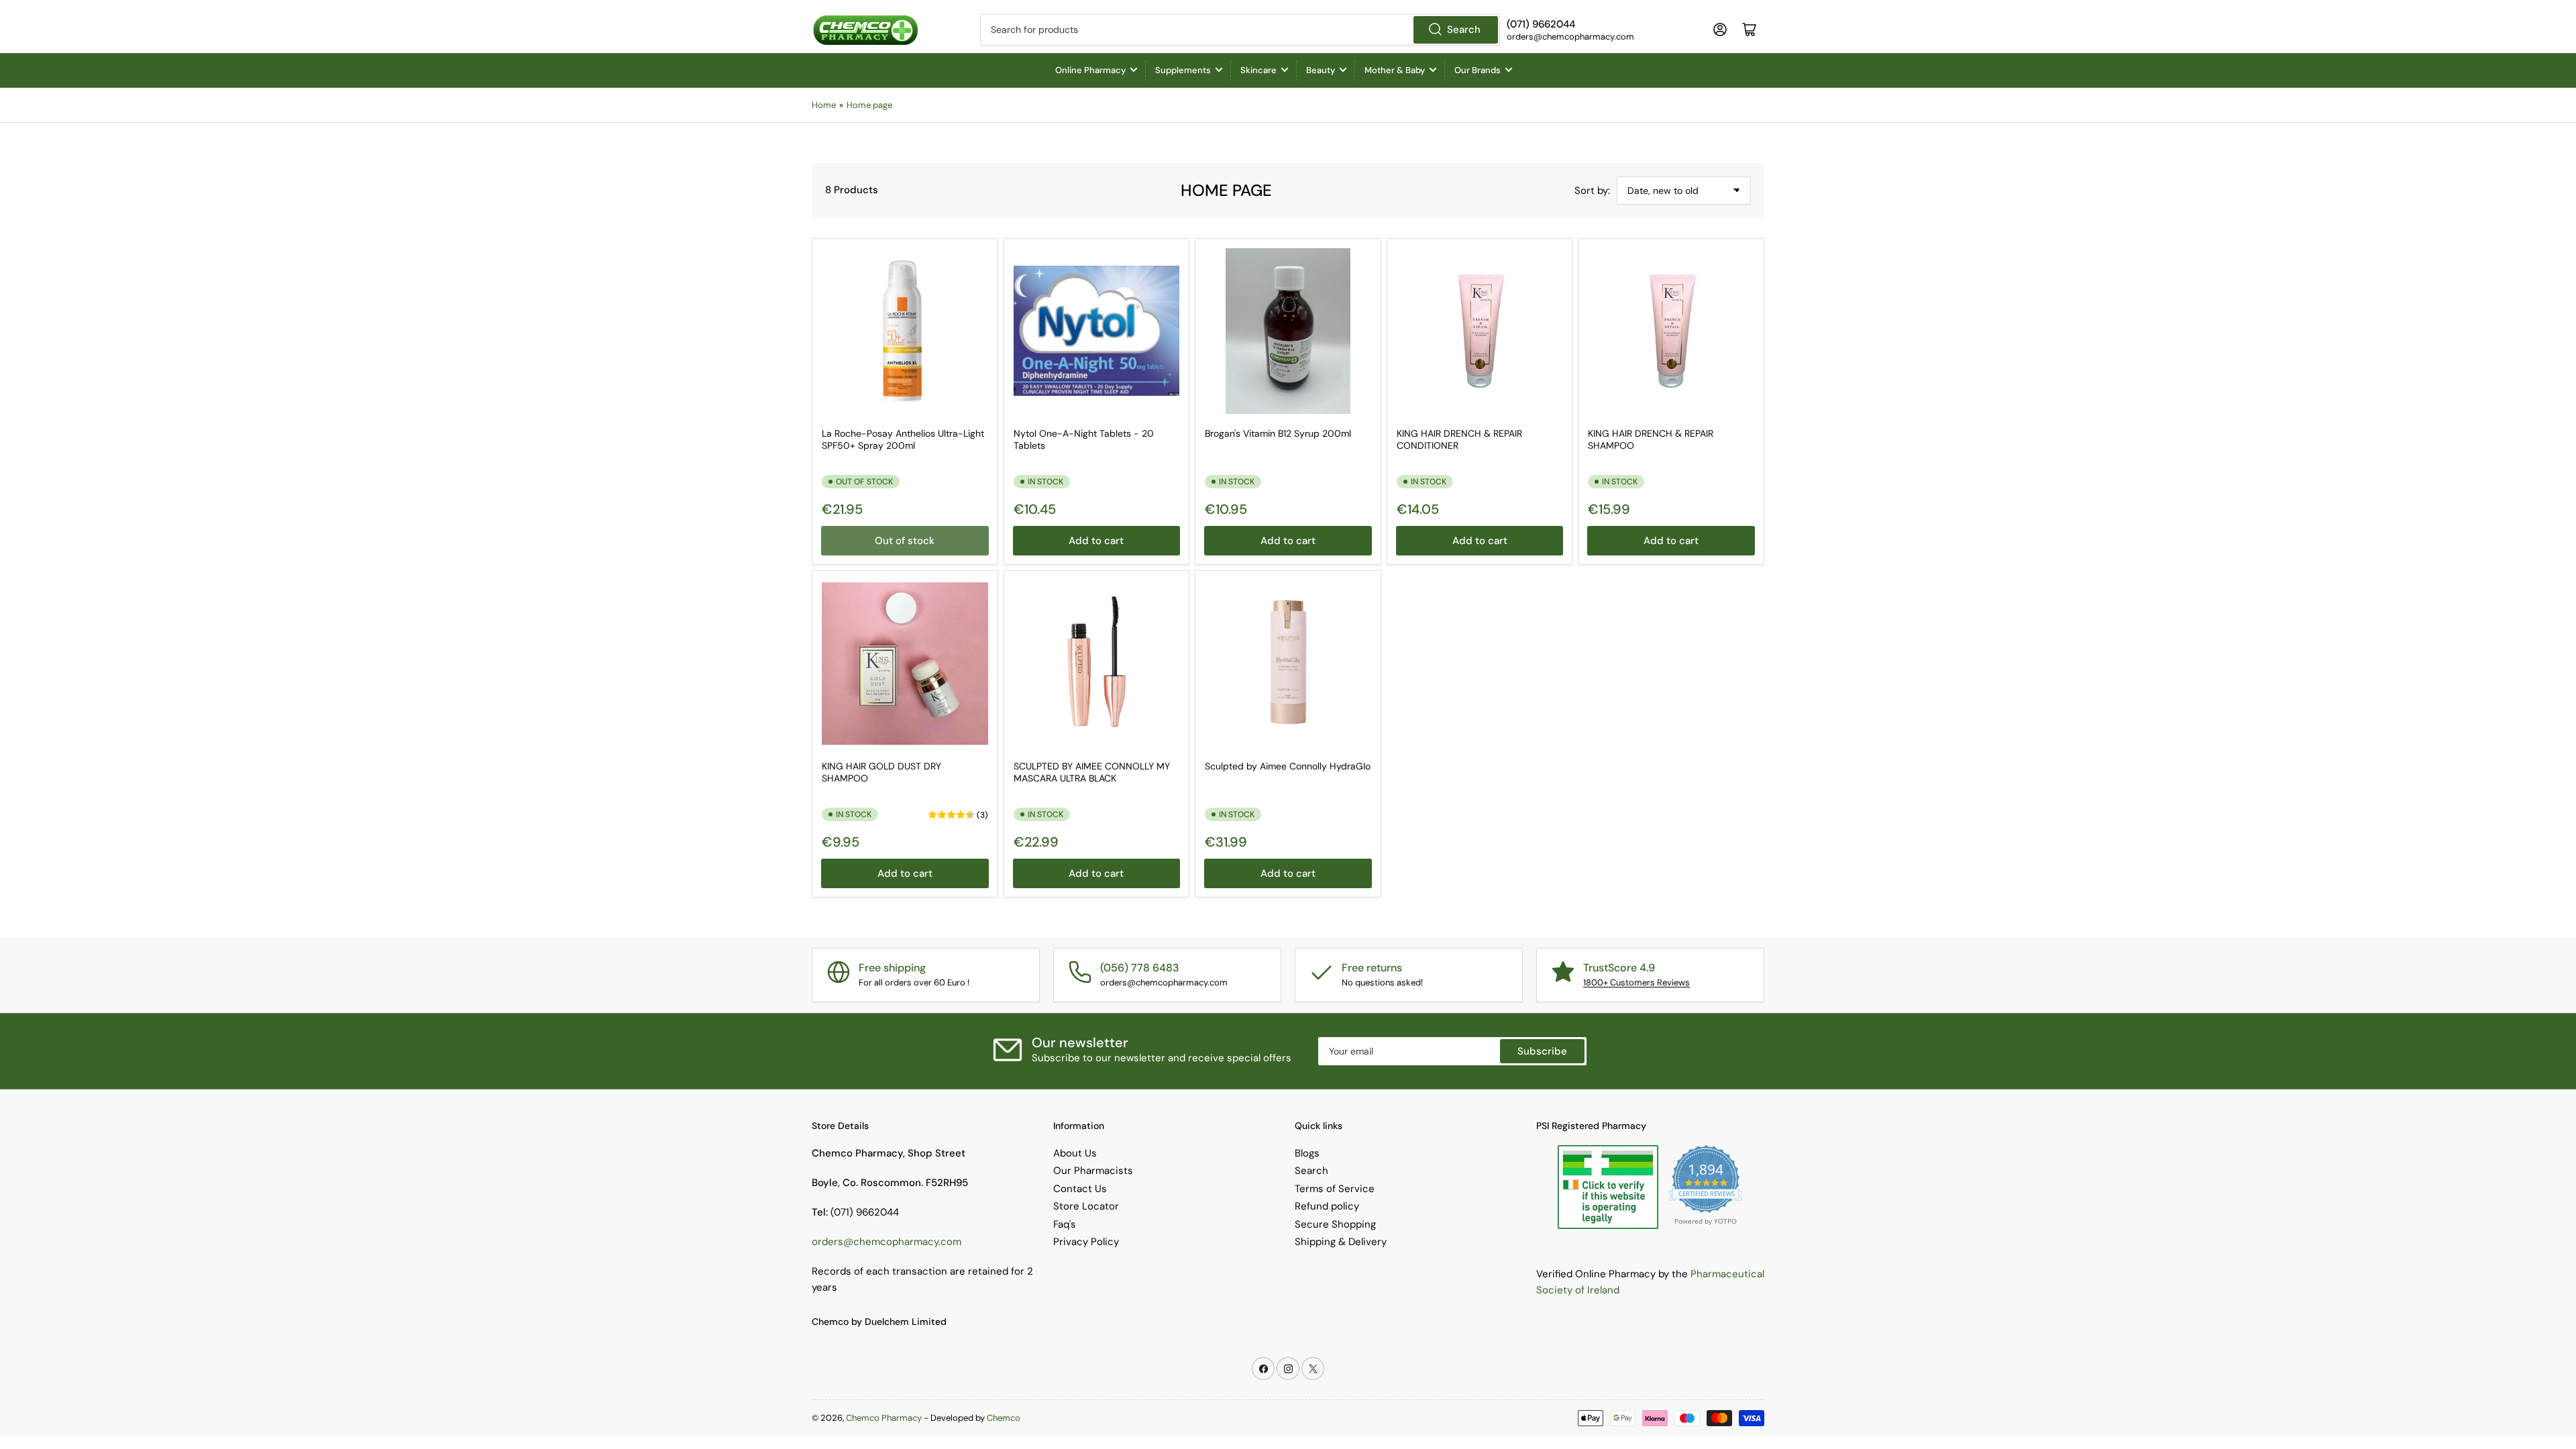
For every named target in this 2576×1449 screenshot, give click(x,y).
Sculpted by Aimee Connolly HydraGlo (1288, 766)
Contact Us (1080, 1189)
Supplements (1183, 70)
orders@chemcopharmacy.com (887, 1242)
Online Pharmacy (1090, 70)
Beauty (1321, 70)
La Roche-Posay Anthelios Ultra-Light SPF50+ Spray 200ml (903, 439)
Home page (869, 105)
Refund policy (1327, 1206)
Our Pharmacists (1093, 1171)
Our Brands (1478, 70)
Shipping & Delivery (1341, 1242)
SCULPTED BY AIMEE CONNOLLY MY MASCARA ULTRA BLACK (1092, 772)
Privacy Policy (1086, 1242)
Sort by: (1592, 191)
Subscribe (1542, 1051)
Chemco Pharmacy (884, 1418)
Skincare (1258, 70)
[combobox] (1240, 30)
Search (1464, 30)
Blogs (1307, 1153)
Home (824, 105)
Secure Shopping (1335, 1224)
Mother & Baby (1395, 70)
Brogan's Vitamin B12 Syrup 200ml (1278, 433)
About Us (1075, 1153)
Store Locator (1086, 1206)
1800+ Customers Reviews (1636, 982)
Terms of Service (1335, 1189)
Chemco (1004, 1418)
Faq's (1065, 1224)
